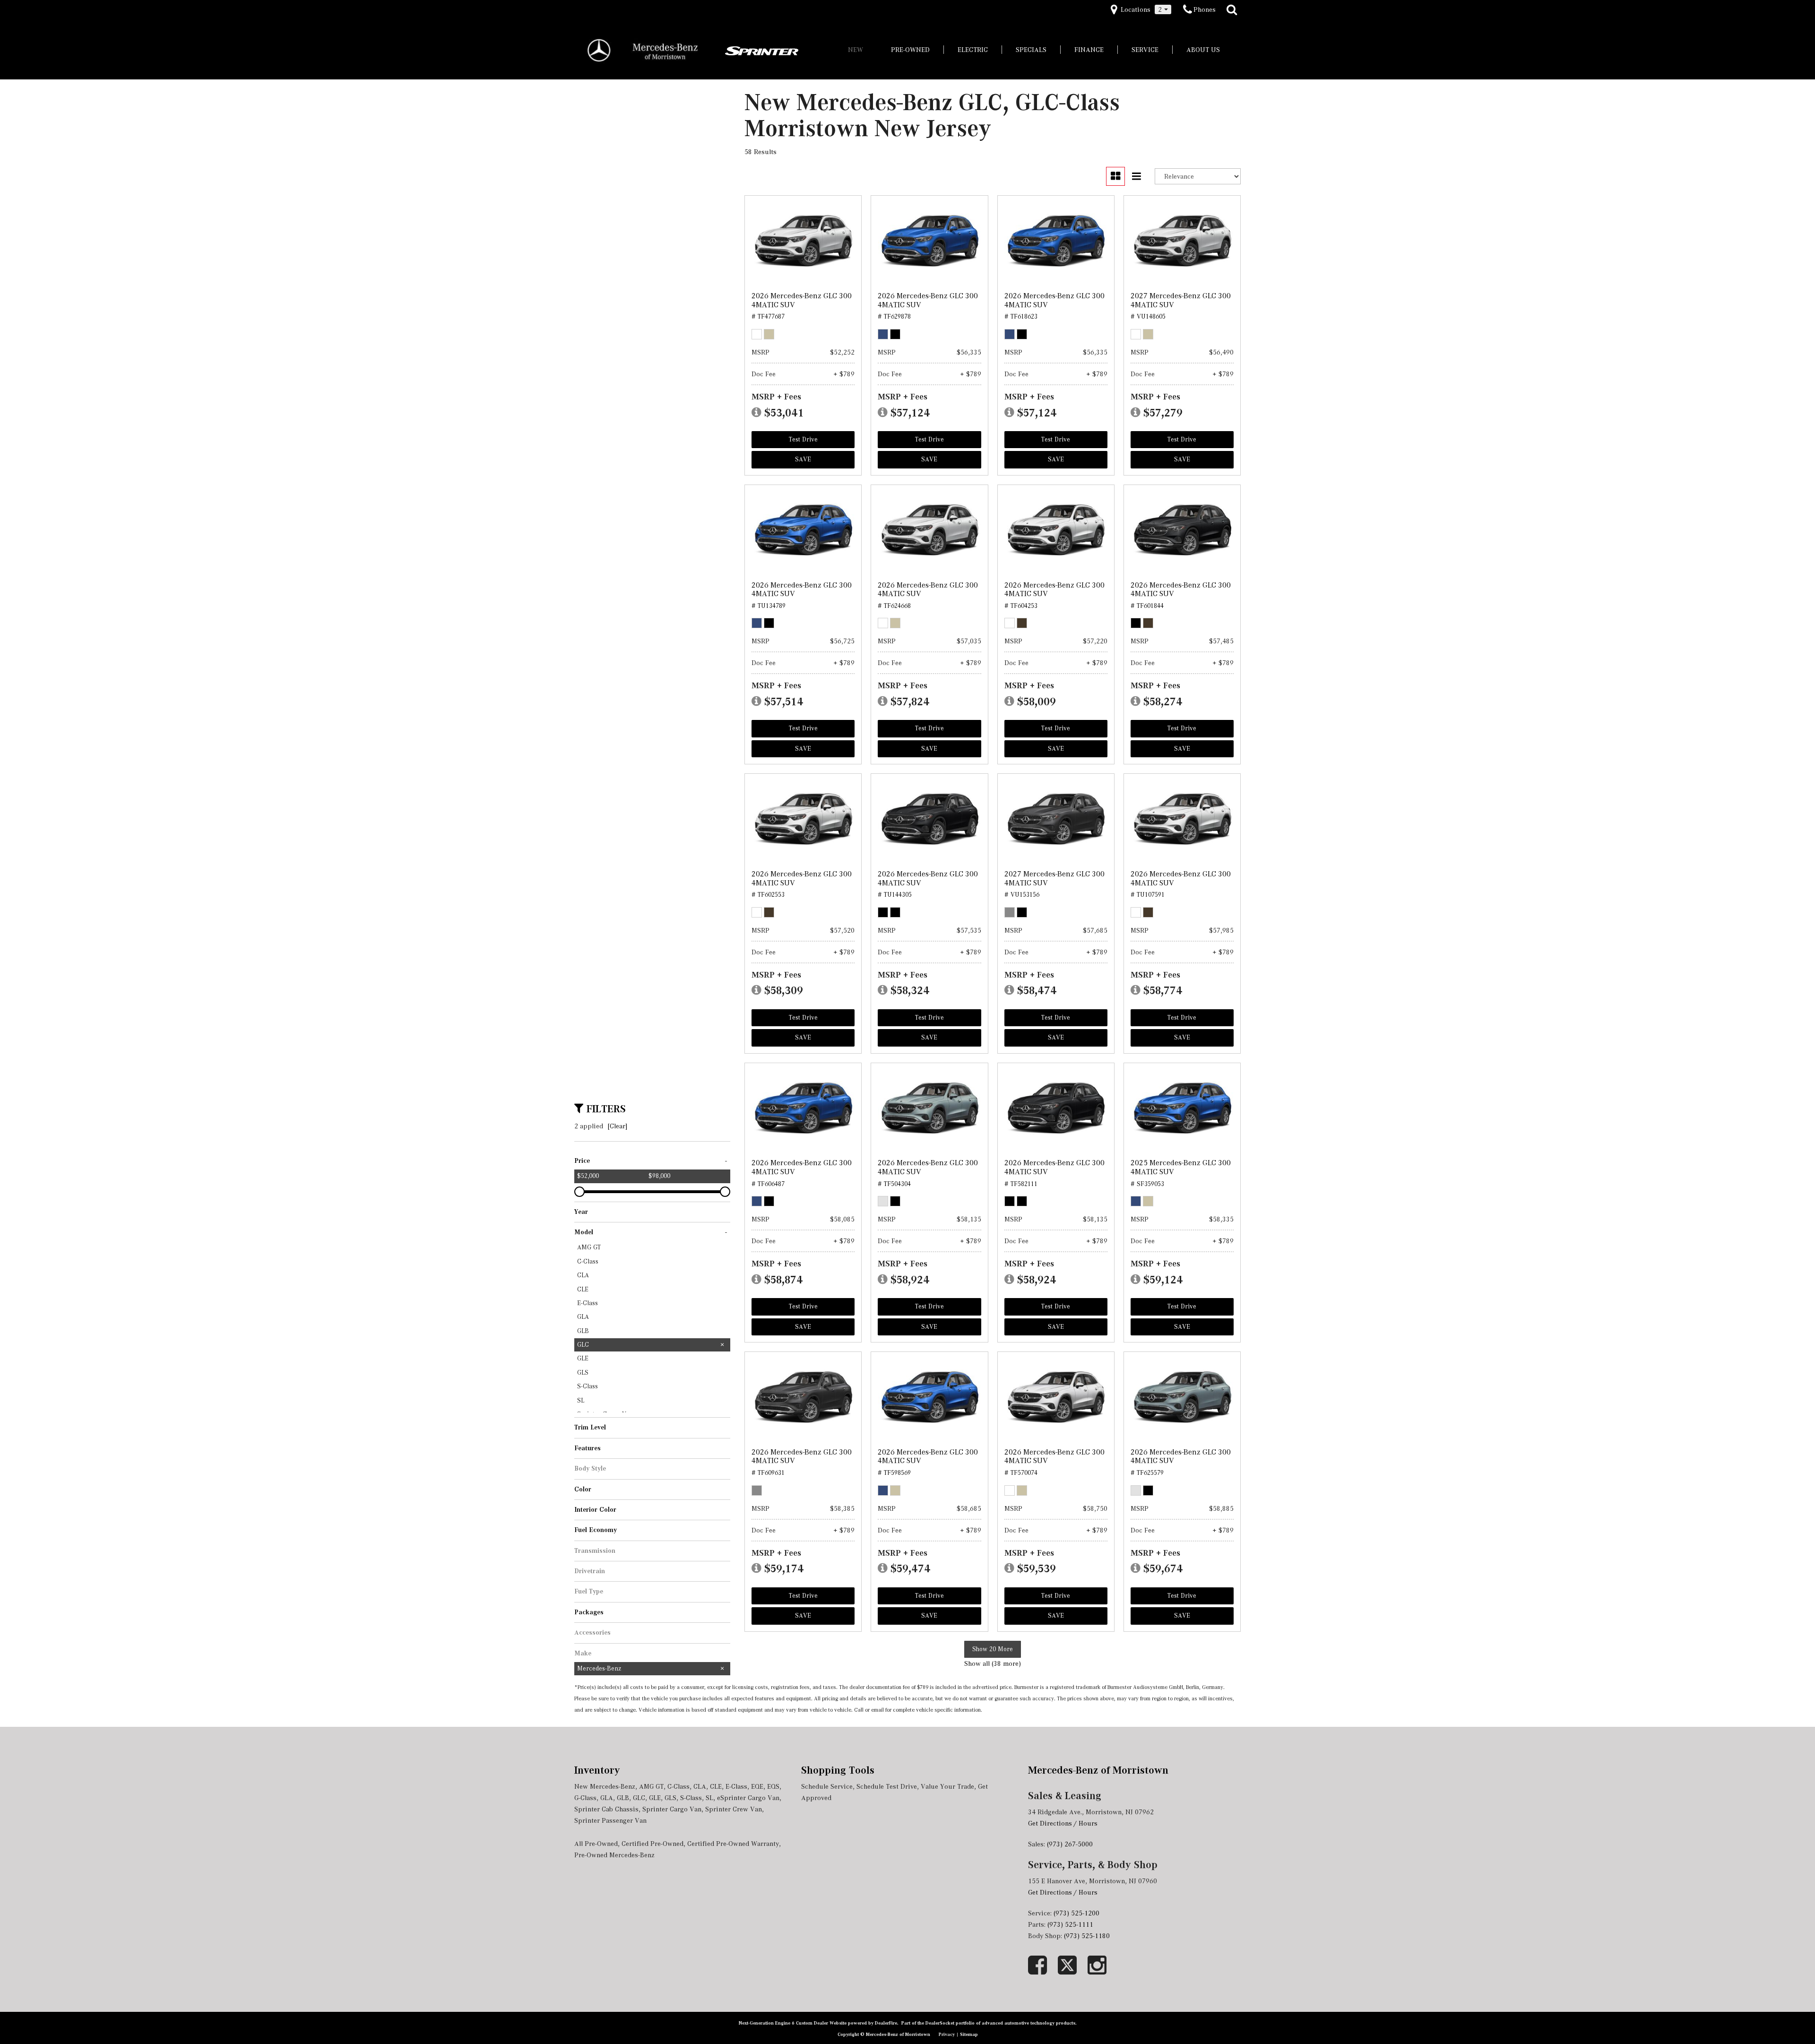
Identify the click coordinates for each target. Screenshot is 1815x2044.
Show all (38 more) (993, 1663)
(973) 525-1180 (1088, 1936)
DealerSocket (940, 2023)
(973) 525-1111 (1071, 1924)
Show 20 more (993, 1649)
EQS (773, 1786)
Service (1145, 50)
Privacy (947, 2034)
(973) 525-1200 (1076, 1913)
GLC (639, 1798)
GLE (655, 1798)
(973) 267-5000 (1070, 1844)
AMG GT (651, 1786)
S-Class (691, 1798)
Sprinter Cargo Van (672, 1809)
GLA (607, 1798)
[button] (1232, 10)
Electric (973, 50)
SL (709, 1798)
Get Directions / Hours (1063, 1823)
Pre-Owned (910, 50)
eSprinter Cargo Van (748, 1798)
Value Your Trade (947, 1786)
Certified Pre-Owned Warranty (733, 1844)
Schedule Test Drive (887, 1786)
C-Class (678, 1786)
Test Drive (803, 439)
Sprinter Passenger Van (610, 1820)
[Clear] (618, 1126)
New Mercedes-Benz (605, 1786)
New (856, 50)
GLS (670, 1798)
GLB (623, 1798)
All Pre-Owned (596, 1844)
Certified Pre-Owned (653, 1844)
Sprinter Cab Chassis (606, 1809)
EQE (757, 1786)
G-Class (585, 1798)
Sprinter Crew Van (734, 1809)
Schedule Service (827, 1786)
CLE (716, 1786)
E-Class (736, 1786)
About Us (1203, 50)
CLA (700, 1786)
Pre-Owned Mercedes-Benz (614, 1855)
